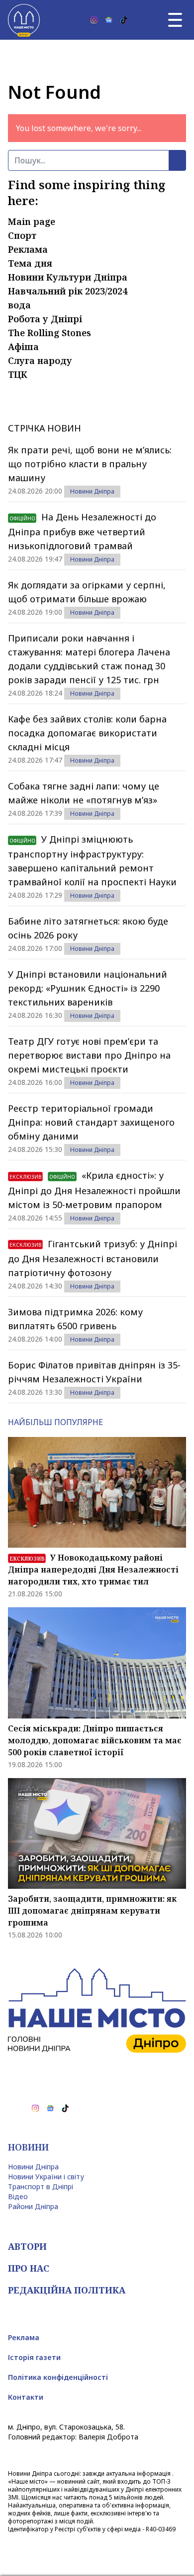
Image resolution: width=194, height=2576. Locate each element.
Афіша (23, 347)
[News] (109, 20)
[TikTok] (124, 20)
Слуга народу (40, 360)
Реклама (28, 249)
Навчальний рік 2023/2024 (68, 291)
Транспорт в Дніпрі (41, 2186)
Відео (18, 2196)
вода (19, 305)
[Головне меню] (175, 20)
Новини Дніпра (92, 491)
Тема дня (30, 263)
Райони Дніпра (33, 2206)
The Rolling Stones (49, 333)
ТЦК (18, 374)
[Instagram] (94, 20)
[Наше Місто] (24, 20)
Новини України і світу (46, 2177)
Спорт (22, 235)
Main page (32, 221)
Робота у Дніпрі (45, 319)
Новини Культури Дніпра (68, 277)
